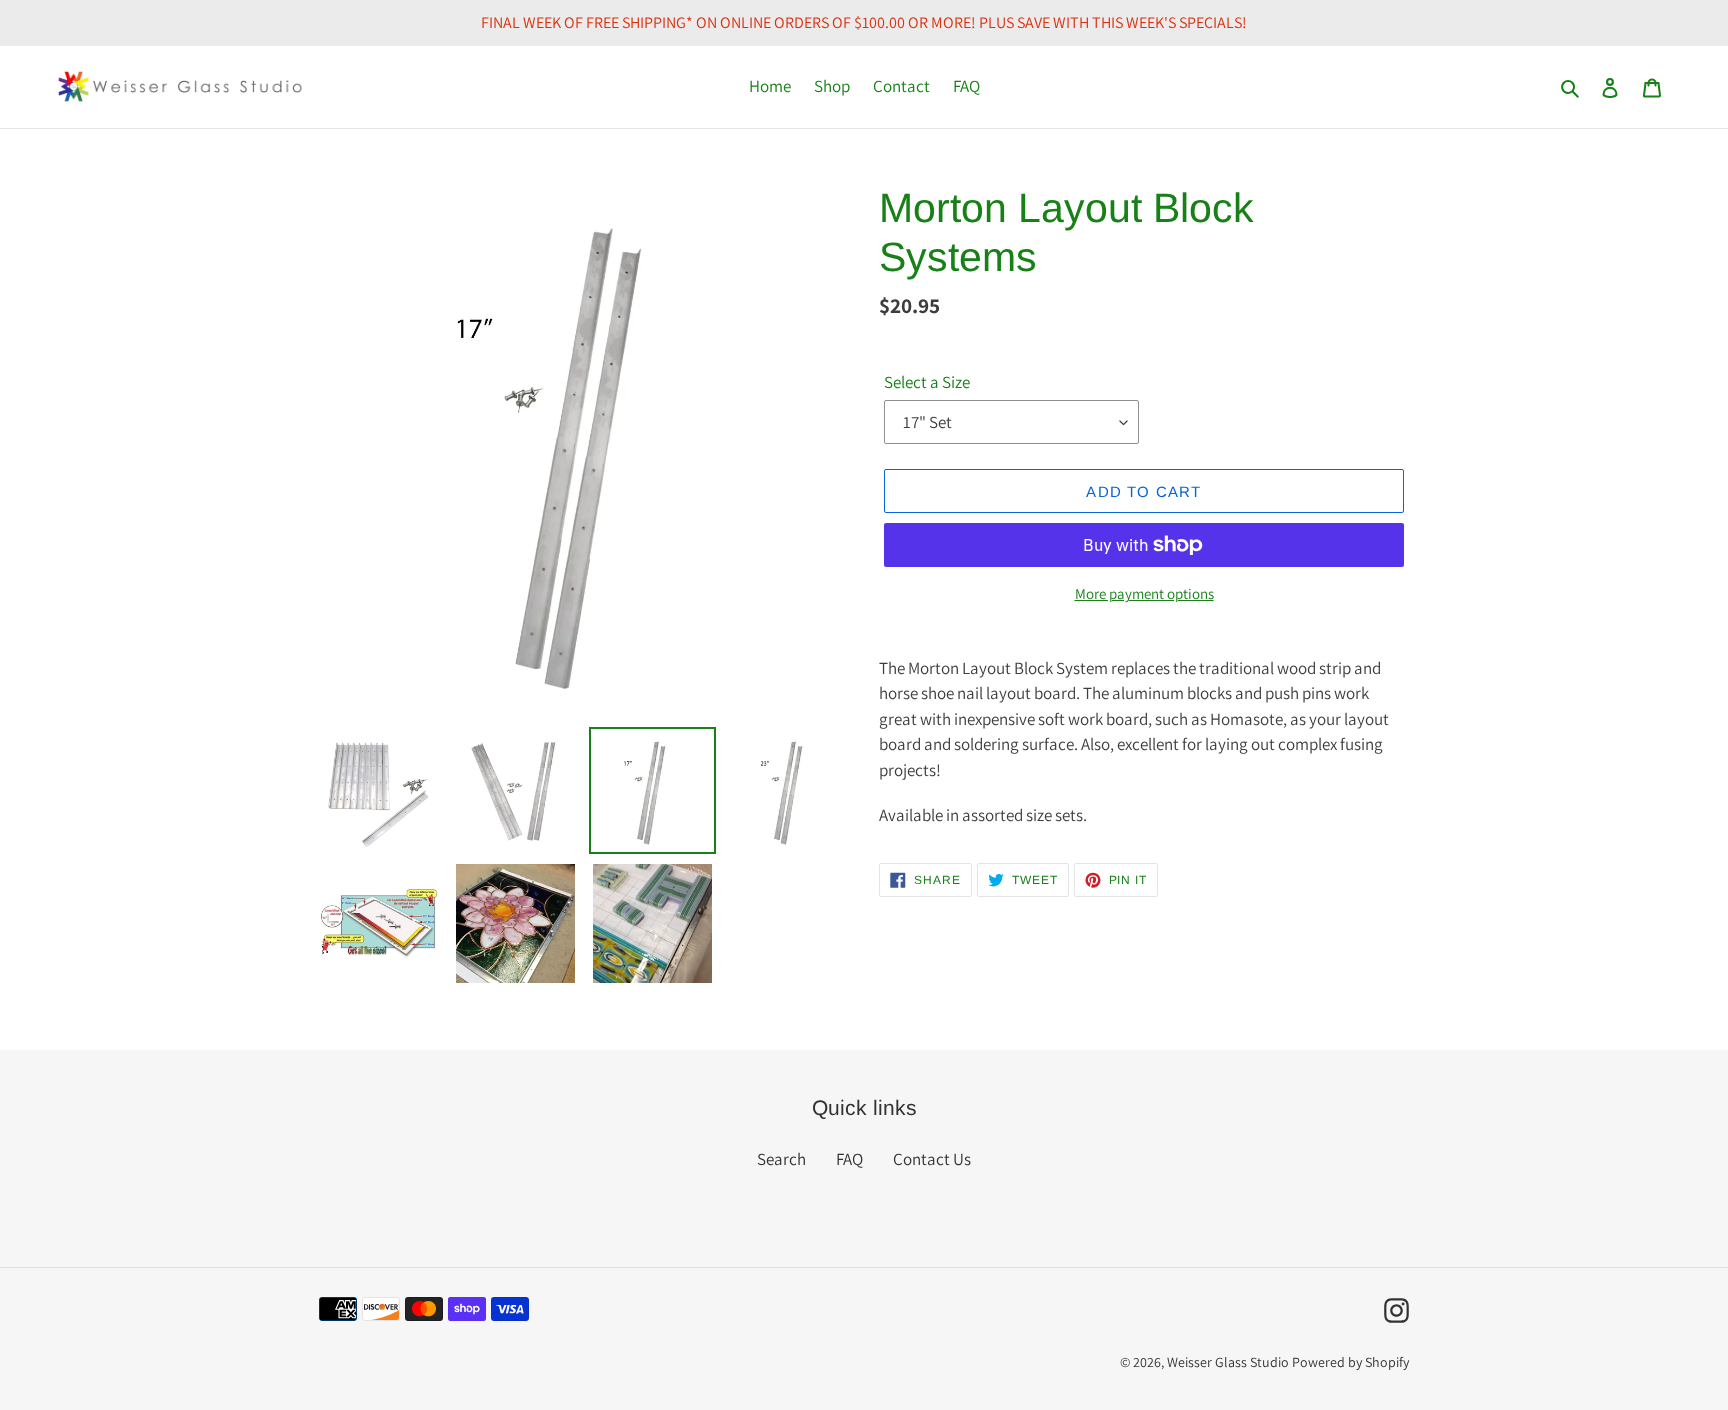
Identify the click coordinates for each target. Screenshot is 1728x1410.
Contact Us (932, 1159)
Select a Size (927, 382)
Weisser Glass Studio (1228, 1362)
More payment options (1144, 593)
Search (781, 1159)
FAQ (849, 1159)
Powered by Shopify (1350, 1362)
